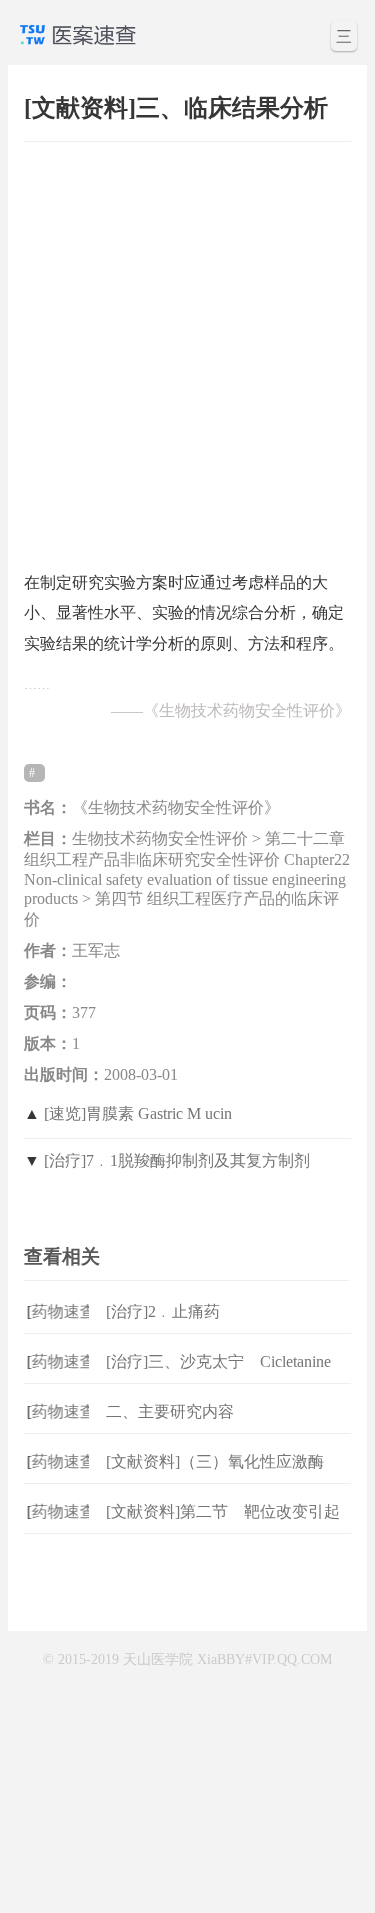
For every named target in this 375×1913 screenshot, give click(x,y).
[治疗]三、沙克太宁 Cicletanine (218, 1361)
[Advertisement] (187, 346)
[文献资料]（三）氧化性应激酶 (215, 1461)
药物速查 (59, 1311)
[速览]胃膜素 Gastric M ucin (138, 1113)
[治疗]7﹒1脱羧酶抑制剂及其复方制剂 (177, 1160)
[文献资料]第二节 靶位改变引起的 (223, 1527)
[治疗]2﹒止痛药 (163, 1311)
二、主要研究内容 (170, 1411)
